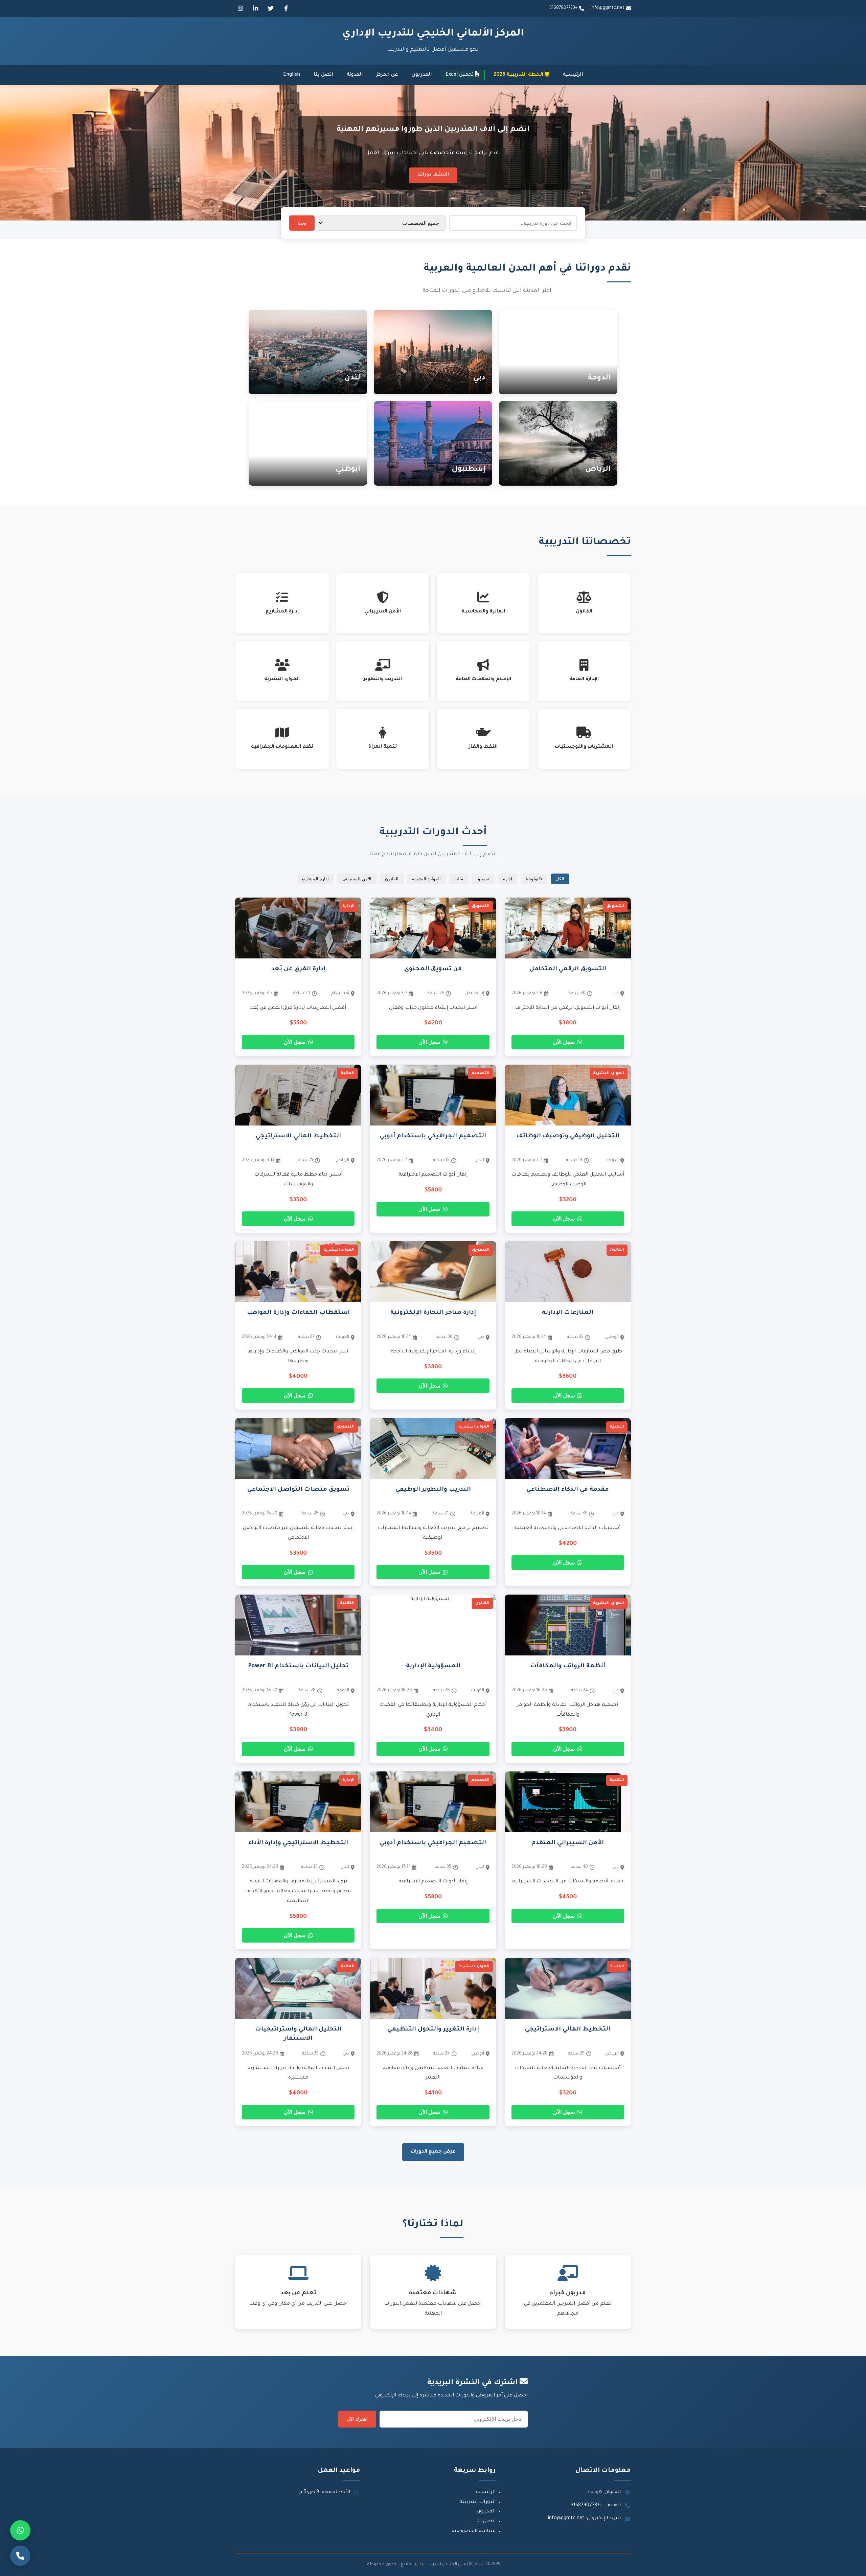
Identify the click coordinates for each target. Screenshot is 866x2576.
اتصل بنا (323, 75)
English (292, 75)
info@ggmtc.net (608, 8)
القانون (392, 879)
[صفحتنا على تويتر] (271, 8)
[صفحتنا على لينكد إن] (255, 8)
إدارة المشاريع (315, 879)
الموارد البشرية (426, 879)
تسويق (483, 879)
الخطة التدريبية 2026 (519, 75)
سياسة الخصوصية (474, 2531)
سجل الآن (564, 1042)
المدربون (422, 75)
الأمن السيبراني (357, 879)
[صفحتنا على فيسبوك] (286, 8)
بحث (302, 223)
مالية (459, 879)
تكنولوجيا (534, 879)
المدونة (355, 75)
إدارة (508, 879)
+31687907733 (563, 8)
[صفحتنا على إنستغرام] (240, 8)
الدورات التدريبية (477, 2502)
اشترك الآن (357, 2419)
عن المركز (387, 75)
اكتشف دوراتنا (433, 175)
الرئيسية (573, 75)
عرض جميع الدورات (433, 2152)
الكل (560, 879)
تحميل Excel (460, 75)
